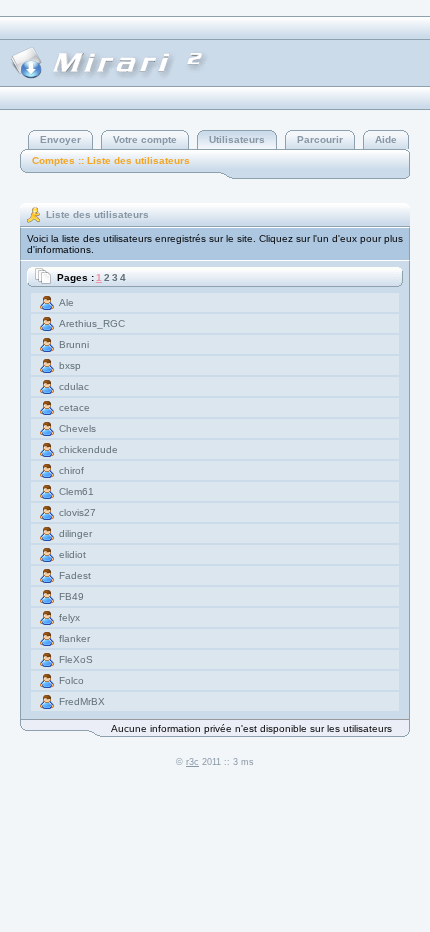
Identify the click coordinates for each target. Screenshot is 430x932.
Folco (71, 680)
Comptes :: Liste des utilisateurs (111, 160)
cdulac (74, 386)
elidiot (72, 554)
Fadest (75, 575)
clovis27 (77, 512)
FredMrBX (82, 701)
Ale (66, 302)
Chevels (77, 428)
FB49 (71, 596)
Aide (386, 139)
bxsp (70, 365)
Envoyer (60, 139)
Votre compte (145, 139)
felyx (69, 617)
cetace (74, 407)
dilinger (75, 533)
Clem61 (76, 491)
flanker (74, 638)
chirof (71, 470)
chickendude (88, 449)
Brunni (74, 344)
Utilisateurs (237, 139)
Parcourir (320, 139)
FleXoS (76, 659)
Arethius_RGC (92, 323)
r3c (192, 762)
